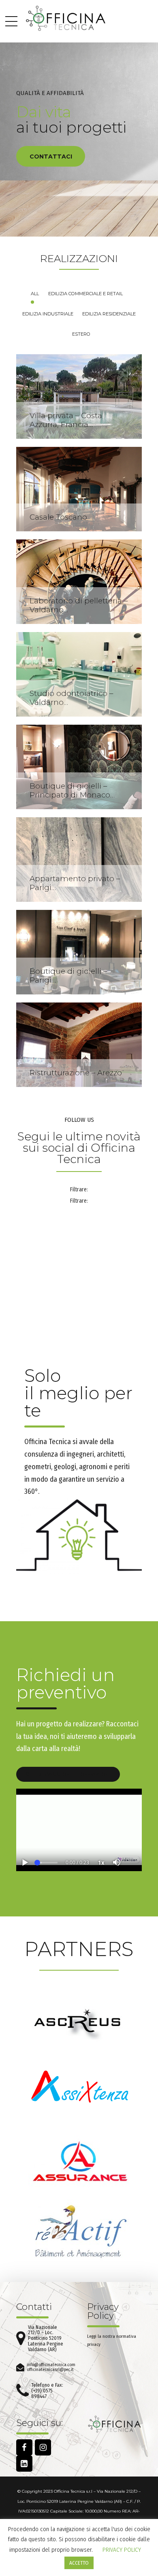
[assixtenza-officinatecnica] (79, 2091)
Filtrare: (79, 1190)
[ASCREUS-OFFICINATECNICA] (79, 2021)
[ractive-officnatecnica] (79, 2233)
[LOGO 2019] (114, 2424)
